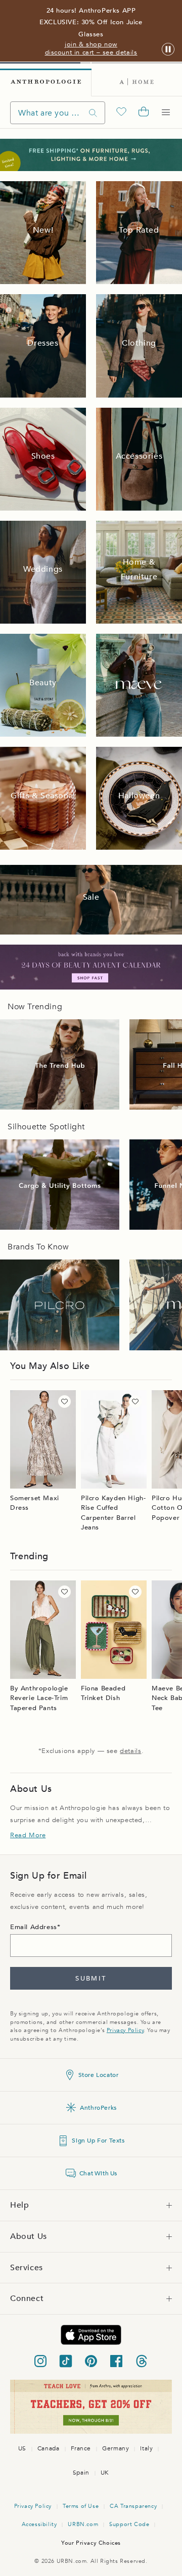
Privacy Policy (125, 2030)
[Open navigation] (166, 113)
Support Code (129, 2524)
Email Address (34, 1927)
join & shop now (91, 44)
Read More (28, 1835)
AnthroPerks (98, 2108)
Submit (91, 1979)
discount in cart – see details (91, 52)
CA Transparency (133, 2506)
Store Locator (99, 2075)
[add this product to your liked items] (64, 1402)
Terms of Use (81, 2506)
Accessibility (39, 2524)
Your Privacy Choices (91, 2543)
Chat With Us (98, 2173)
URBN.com (83, 2524)
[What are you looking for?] (93, 113)
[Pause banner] (168, 50)
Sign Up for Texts (98, 2141)
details (130, 1751)
